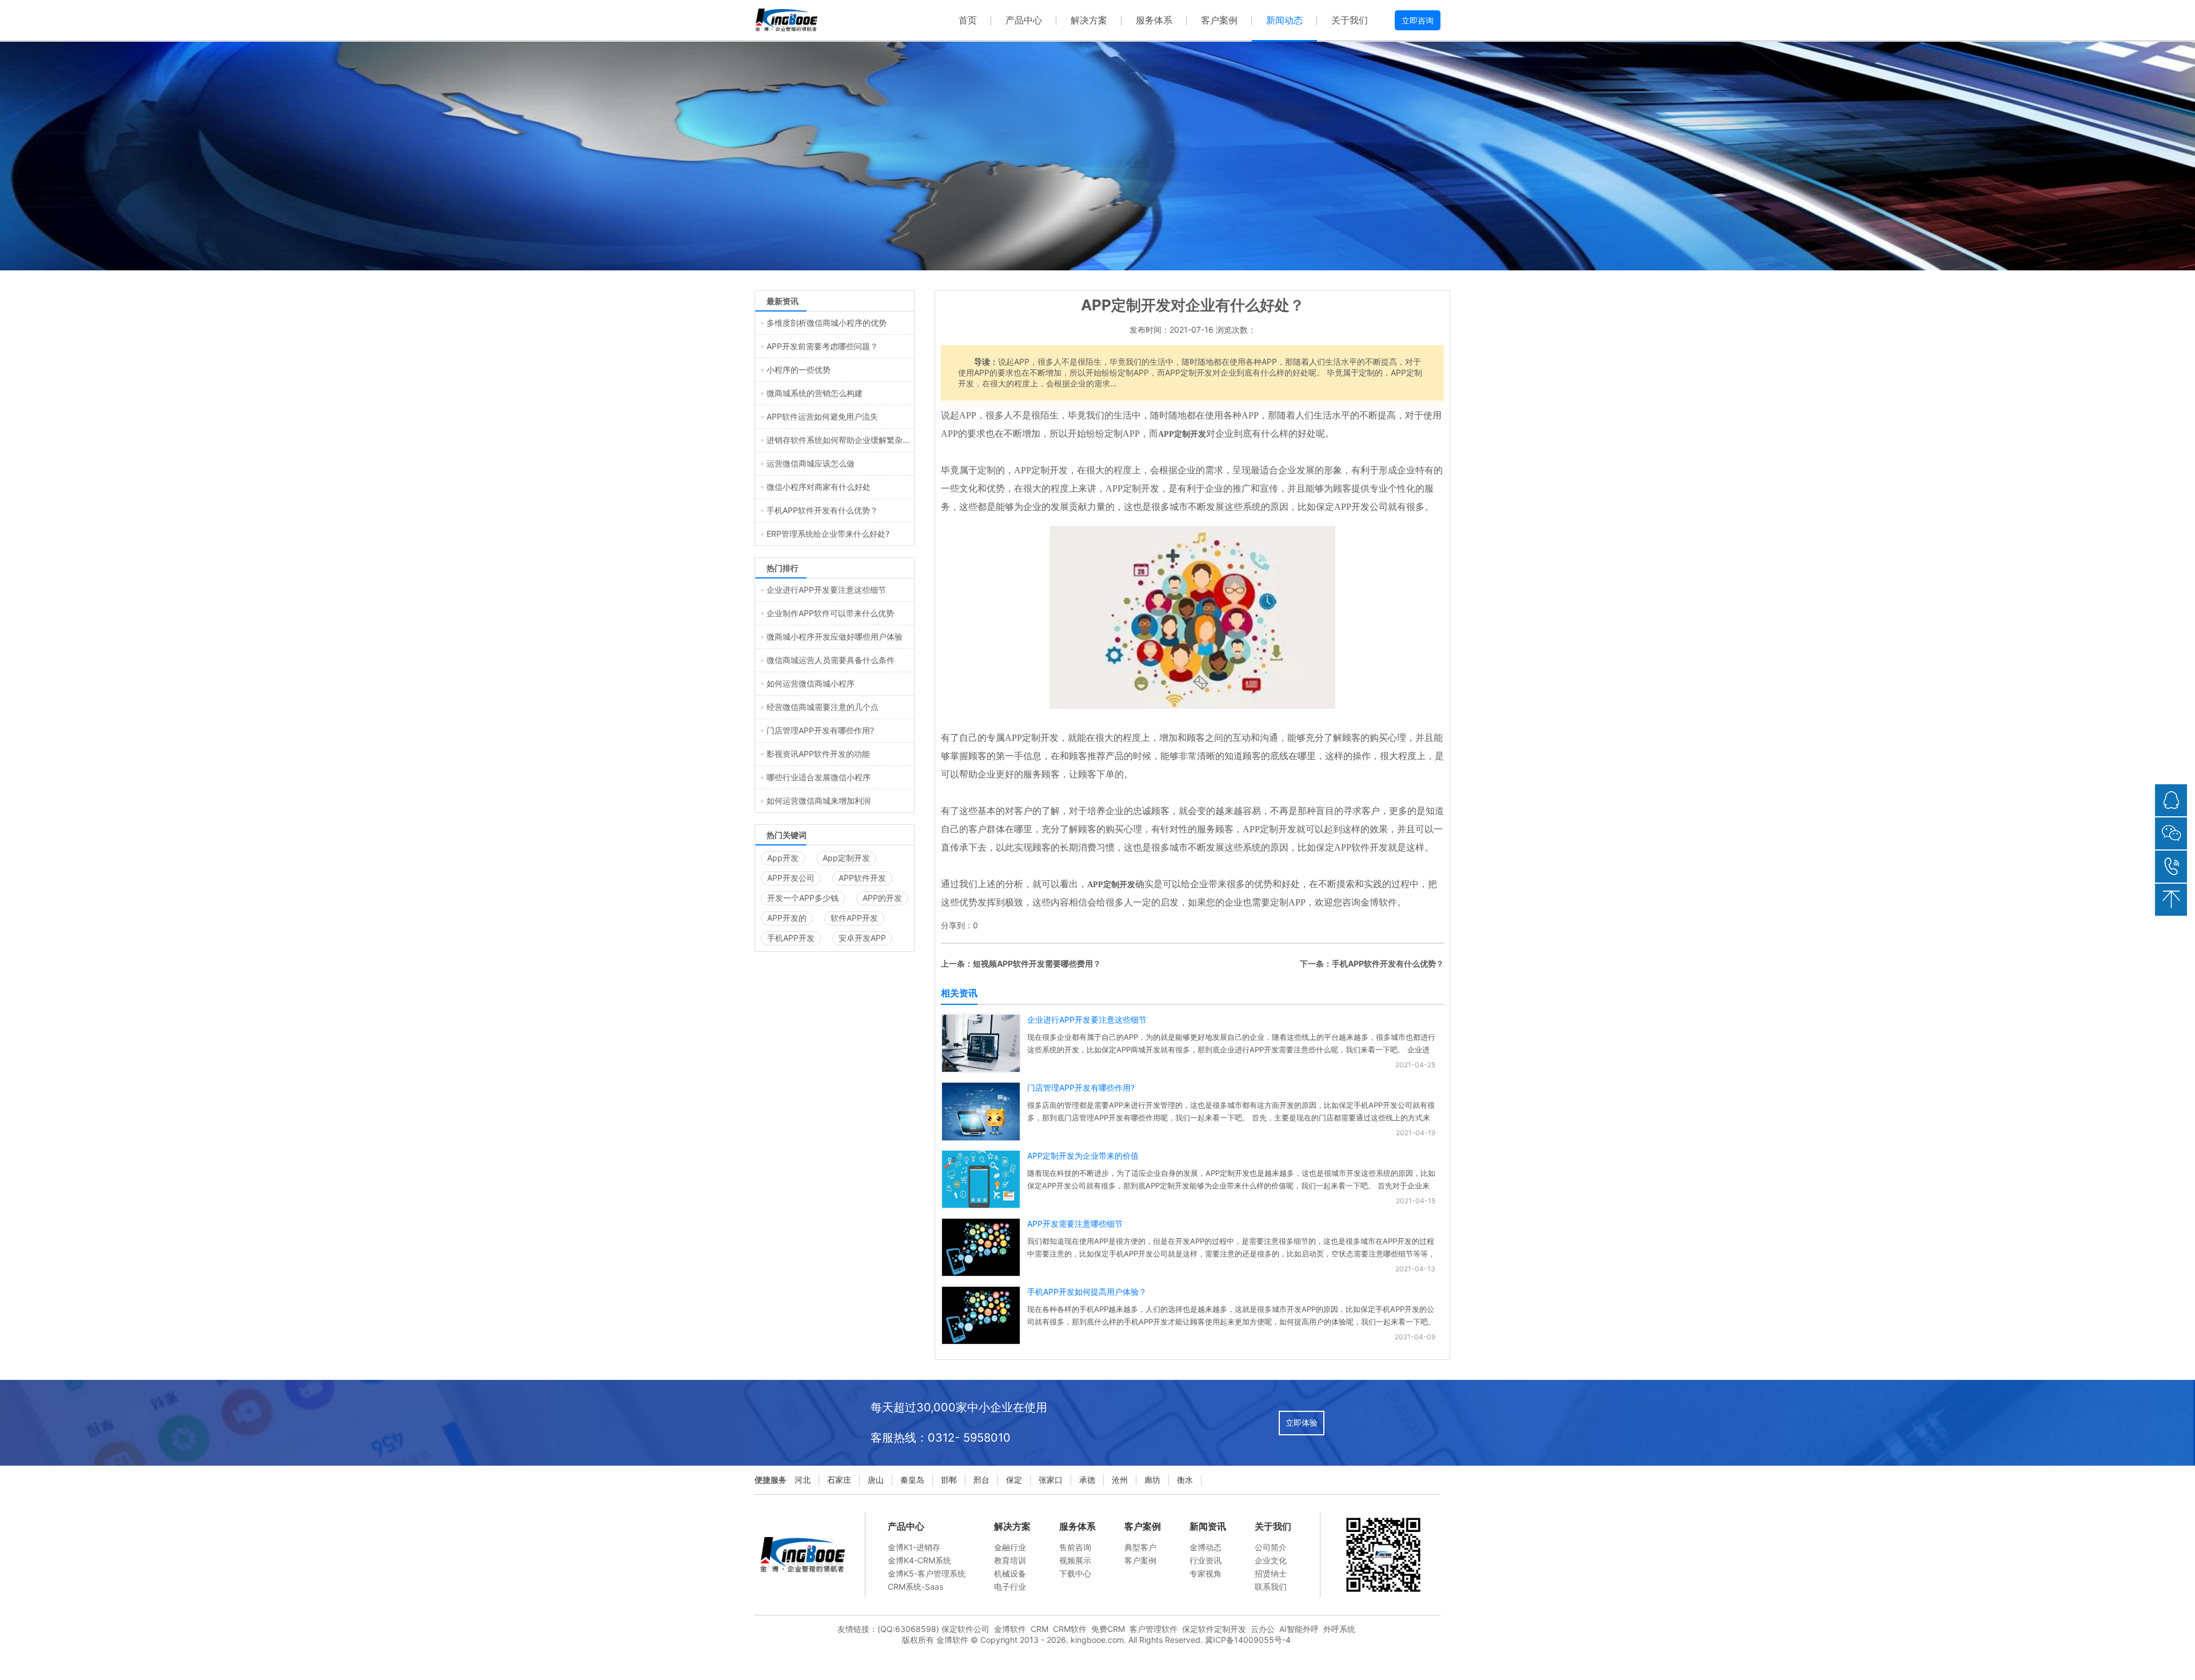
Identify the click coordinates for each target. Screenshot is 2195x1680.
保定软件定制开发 (1214, 1629)
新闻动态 (1284, 20)
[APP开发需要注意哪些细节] (981, 1273)
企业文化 (1271, 1560)
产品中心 (1024, 20)
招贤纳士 (1271, 1573)
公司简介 (1271, 1547)
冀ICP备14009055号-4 (1248, 1640)
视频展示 (1075, 1560)
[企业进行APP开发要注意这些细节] (981, 1069)
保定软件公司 (965, 1629)
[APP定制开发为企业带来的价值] (981, 1205)
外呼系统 (1339, 1629)
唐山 (876, 1480)
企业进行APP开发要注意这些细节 (1087, 1019)
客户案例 (1219, 20)
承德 (1087, 1480)
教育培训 (1010, 1560)
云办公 (1263, 1629)
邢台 (981, 1480)
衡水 (1185, 1480)
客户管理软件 (1154, 1629)
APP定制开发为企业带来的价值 (1083, 1156)
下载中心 (1075, 1573)
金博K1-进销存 (914, 1547)
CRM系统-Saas (915, 1587)
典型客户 (1140, 1547)
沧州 (1120, 1480)
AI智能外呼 (1299, 1629)
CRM (1039, 1629)
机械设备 (1010, 1573)
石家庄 (839, 1480)
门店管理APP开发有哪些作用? (1081, 1088)
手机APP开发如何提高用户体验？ (1087, 1292)
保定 (1014, 1480)
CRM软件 (1070, 1629)
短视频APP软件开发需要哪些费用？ (1037, 963)
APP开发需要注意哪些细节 (1075, 1224)
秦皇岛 (912, 1480)
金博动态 (1206, 1547)
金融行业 (1010, 1547)
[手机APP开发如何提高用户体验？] (981, 1341)
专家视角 (1206, 1573)
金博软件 (1010, 1629)
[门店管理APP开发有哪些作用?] (981, 1138)
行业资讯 (1206, 1560)
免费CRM (1108, 1629)
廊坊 (1152, 1480)
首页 (968, 20)
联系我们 (1271, 1587)
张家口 (1051, 1480)
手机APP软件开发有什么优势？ (1388, 963)
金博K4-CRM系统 (919, 1560)
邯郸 (949, 1480)
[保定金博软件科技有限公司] (786, 20)
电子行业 (1010, 1587)
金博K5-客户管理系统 (927, 1573)
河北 (803, 1480)
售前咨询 (1075, 1547)
